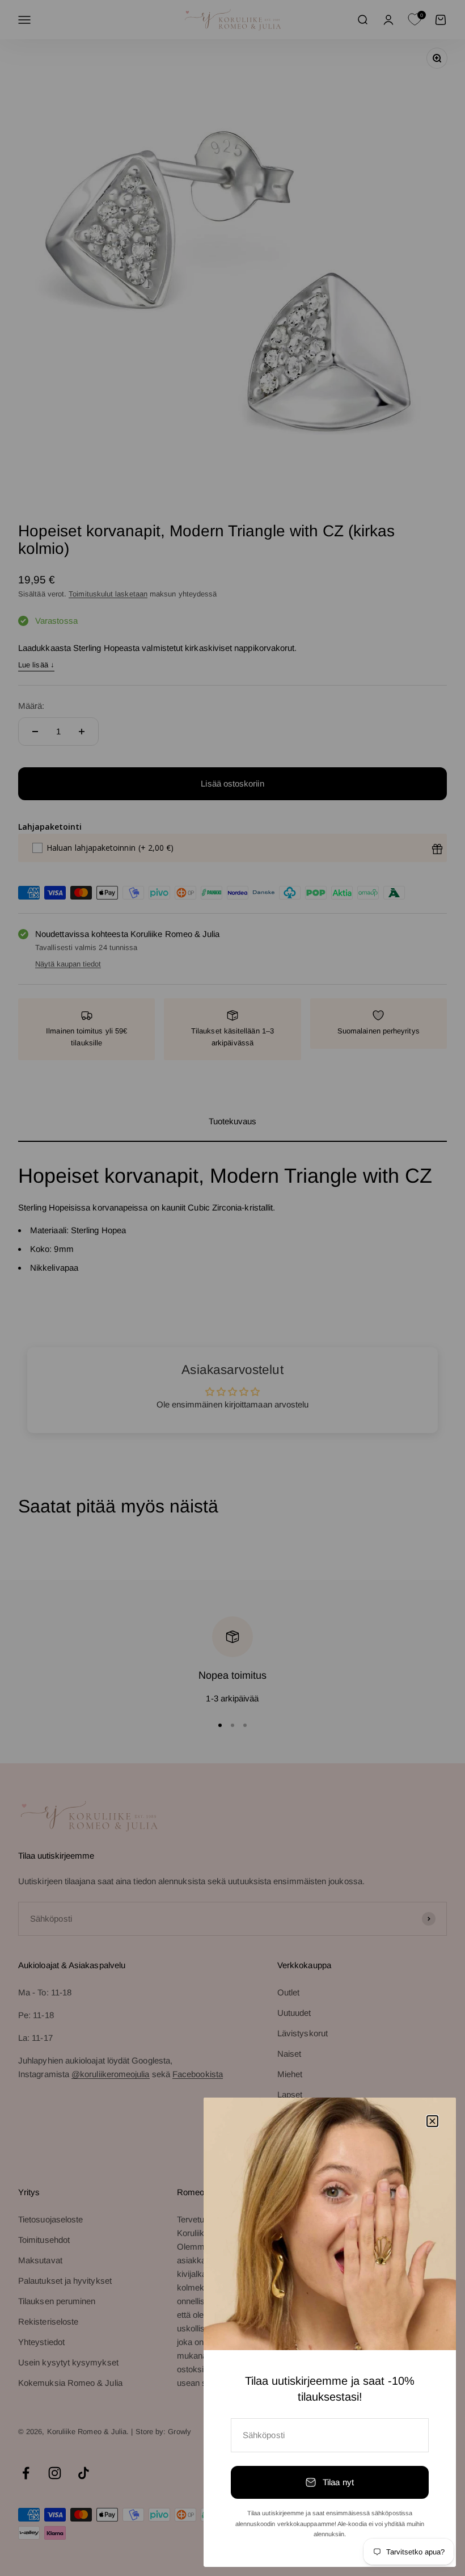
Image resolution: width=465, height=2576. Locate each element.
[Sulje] (432, 2121)
